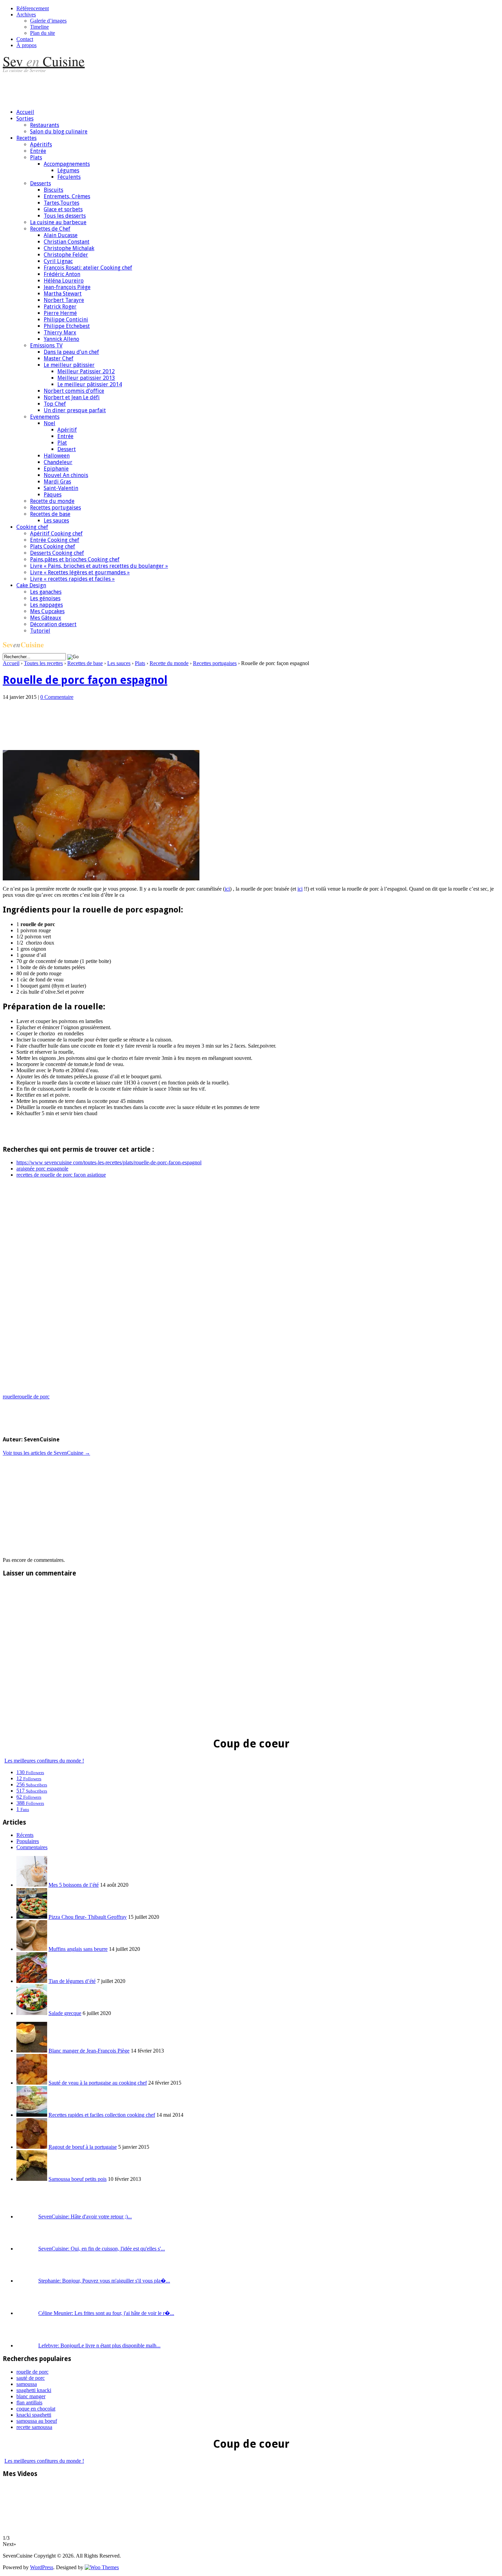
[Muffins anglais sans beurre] (32, 1949)
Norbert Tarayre (64, 300)
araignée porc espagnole (42, 1169)
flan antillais (29, 2402)
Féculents (69, 177)
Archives (26, 15)
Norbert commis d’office (74, 391)
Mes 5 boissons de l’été (74, 1885)
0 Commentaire (57, 697)
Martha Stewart (63, 294)
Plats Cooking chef (53, 546)
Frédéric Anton (62, 274)
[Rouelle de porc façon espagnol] (101, 879)
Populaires (28, 1841)
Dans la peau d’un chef (71, 352)
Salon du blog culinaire (59, 132)
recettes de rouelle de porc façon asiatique (61, 1175)
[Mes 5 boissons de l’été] (32, 1885)
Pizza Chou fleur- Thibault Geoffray (88, 1917)
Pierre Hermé (60, 313)
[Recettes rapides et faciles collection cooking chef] (32, 2115)
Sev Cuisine (44, 61)
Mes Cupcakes (47, 611)
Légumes (68, 170)
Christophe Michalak (69, 248)
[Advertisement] (127, 88)
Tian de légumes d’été (72, 1981)
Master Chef (59, 358)
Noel (50, 423)
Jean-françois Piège (67, 287)
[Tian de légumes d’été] (32, 1981)
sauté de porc (31, 2378)
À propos (26, 45)
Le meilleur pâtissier (69, 365)
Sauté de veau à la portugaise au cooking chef (98, 2083)
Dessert (67, 449)
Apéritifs (41, 145)
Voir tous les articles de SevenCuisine (46, 1453)
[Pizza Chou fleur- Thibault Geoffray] (32, 1917)
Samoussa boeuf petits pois (78, 2179)
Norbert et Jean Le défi (72, 397)
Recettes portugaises (55, 508)
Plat (62, 443)
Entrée (38, 151)
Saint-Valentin (61, 488)
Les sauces (56, 521)
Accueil (25, 112)
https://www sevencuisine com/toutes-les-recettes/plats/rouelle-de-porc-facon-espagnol (109, 1162)
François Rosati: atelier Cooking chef (88, 268)
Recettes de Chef (50, 229)
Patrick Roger (60, 307)
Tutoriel (40, 631)
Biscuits (53, 190)
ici (227, 889)
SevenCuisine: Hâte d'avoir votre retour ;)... (85, 2217)
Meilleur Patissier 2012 (86, 371)
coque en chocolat (36, 2409)
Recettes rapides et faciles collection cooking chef (102, 2115)
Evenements (45, 417)
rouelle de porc (33, 1397)
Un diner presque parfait (75, 410)
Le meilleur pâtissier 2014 (90, 384)
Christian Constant (67, 242)
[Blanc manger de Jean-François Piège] (32, 2051)
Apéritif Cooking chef (56, 534)
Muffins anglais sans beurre (78, 1949)
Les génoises (45, 598)
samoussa (27, 2384)
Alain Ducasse (61, 235)
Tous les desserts (65, 216)
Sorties (25, 119)
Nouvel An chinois (66, 475)
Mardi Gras (57, 482)
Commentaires (32, 1847)
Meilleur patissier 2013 (86, 378)
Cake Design (31, 585)
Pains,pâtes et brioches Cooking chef (75, 559)
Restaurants (45, 125)
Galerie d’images (48, 21)
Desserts (40, 183)
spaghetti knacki (34, 2390)
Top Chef (55, 404)
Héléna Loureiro (64, 281)
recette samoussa (34, 2427)
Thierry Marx (60, 333)
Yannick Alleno (61, 339)
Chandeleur (58, 462)
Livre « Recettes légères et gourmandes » (80, 572)
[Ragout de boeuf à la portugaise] (32, 2147)
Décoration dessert (53, 624)
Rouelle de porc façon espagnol (85, 680)
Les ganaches (46, 592)
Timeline (39, 27)
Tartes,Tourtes (61, 203)
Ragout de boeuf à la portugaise (83, 2147)
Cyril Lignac (58, 261)
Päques (53, 495)
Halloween (57, 456)
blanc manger (31, 2396)
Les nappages (46, 605)
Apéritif (67, 430)
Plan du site (43, 33)
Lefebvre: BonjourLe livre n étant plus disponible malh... (99, 2345)
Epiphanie (56, 469)
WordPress (42, 2567)
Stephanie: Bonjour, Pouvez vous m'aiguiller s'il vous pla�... (104, 2281)
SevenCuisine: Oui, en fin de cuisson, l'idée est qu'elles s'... (102, 2249)
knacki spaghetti (34, 2415)
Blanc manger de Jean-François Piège (89, 2051)
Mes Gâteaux (46, 618)
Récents (25, 1835)
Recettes (26, 138)
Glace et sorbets (63, 209)
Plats (36, 157)
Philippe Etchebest (67, 326)
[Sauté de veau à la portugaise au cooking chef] (32, 2083)
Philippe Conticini (66, 320)
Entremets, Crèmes (67, 196)
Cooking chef (32, 527)
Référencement (33, 8)
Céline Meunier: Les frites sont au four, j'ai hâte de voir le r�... (106, 2313)
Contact (25, 39)
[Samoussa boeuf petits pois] (32, 2179)
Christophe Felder (66, 255)
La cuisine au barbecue (58, 222)
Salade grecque (65, 2013)
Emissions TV (46, 346)
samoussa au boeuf (37, 2421)
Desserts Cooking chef (57, 553)
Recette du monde (52, 501)
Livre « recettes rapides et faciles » (72, 579)
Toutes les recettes (43, 663)
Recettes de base (50, 514)
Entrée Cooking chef (55, 540)
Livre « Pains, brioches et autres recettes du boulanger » (99, 566)
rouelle (10, 1397)
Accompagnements (67, 164)
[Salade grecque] (32, 2013)
